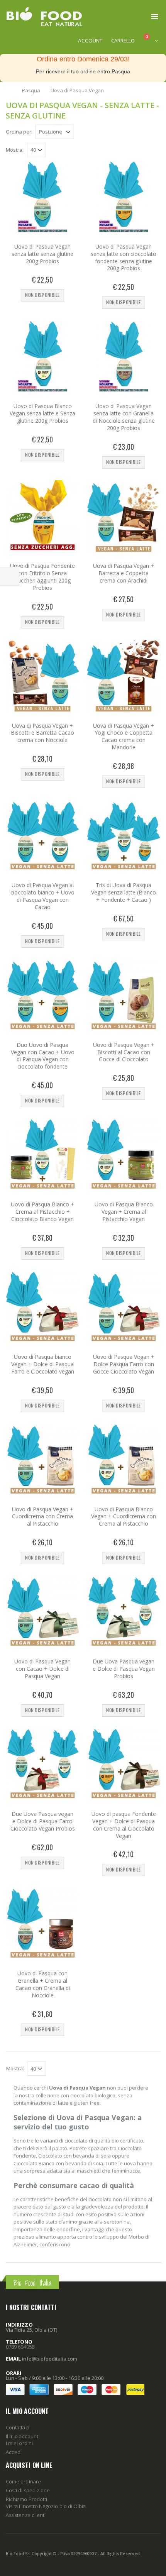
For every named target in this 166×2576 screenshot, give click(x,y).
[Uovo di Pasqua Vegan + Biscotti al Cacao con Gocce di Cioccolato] (124, 996)
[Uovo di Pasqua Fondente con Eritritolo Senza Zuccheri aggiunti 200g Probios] (42, 517)
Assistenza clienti (26, 2515)
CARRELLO (123, 41)
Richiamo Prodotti (26, 2499)
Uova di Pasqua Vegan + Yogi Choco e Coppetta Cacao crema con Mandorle (124, 737)
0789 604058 (20, 2347)
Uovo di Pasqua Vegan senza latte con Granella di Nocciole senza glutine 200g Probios (124, 417)
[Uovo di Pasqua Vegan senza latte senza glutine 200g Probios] (42, 198)
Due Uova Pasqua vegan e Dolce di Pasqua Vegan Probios (124, 1669)
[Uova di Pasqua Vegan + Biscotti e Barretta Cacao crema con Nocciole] (42, 677)
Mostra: (15, 150)
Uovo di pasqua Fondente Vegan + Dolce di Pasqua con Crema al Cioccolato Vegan (124, 1825)
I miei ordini (19, 2443)
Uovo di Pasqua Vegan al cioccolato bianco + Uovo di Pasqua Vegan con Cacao (42, 896)
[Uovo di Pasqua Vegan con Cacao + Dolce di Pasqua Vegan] (42, 1612)
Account (90, 41)
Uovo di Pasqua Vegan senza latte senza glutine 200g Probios (42, 254)
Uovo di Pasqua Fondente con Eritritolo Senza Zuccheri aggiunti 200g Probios (42, 577)
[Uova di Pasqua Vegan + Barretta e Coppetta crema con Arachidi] (124, 517)
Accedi (14, 2452)
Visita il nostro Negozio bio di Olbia (46, 2506)
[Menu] (155, 16)
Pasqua (31, 90)
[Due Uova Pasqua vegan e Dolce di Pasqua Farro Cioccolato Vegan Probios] (42, 1765)
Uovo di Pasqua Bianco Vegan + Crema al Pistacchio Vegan (124, 1212)
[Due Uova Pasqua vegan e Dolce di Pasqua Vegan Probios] (124, 1612)
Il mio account (22, 2436)
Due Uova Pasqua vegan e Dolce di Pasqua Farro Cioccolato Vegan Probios (43, 1821)
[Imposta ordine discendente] (79, 131)
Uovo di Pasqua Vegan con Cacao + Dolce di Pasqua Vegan (42, 1669)
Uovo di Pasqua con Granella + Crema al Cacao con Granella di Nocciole (43, 1984)
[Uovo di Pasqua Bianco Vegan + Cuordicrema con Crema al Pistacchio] (124, 1460)
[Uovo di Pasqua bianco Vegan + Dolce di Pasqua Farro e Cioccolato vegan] (42, 1308)
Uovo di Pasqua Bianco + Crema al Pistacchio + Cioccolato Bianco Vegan (42, 1212)
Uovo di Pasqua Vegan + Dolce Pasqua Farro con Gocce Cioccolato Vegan (124, 1364)
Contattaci (18, 2427)
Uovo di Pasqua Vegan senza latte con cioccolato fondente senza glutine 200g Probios (124, 257)
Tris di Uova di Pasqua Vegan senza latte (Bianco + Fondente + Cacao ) (124, 892)
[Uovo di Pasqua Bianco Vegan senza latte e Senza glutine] (42, 357)
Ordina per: (19, 132)
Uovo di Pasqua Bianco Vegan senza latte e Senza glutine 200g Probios (42, 413)
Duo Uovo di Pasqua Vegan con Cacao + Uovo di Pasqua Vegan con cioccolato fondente (43, 1056)
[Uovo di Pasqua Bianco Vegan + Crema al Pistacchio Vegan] (124, 1155)
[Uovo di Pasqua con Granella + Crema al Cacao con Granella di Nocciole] (42, 1924)
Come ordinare (23, 2481)
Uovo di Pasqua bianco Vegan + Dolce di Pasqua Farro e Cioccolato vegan (43, 1364)
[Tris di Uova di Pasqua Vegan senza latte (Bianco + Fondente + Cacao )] (124, 836)
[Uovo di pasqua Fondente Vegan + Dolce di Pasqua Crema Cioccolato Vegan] (124, 1765)
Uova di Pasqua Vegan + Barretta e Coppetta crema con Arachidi (124, 573)
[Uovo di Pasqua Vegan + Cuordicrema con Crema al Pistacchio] (42, 1460)
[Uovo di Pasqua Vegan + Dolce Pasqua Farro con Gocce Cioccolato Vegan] (124, 1308)
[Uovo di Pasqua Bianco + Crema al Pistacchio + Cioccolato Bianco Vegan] (42, 1155)
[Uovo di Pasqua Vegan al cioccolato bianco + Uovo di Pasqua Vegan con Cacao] (42, 836)
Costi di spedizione (28, 2490)
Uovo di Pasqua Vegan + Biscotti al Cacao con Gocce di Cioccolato (124, 1052)
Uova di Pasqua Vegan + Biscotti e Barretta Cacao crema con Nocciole (42, 733)
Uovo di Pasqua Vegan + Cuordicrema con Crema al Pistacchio (43, 1517)
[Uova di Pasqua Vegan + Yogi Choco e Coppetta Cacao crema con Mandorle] (124, 677)
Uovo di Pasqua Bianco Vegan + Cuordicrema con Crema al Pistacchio (124, 1517)
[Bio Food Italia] (44, 17)
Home (9, 90)
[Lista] (156, 133)
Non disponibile (42, 295)
